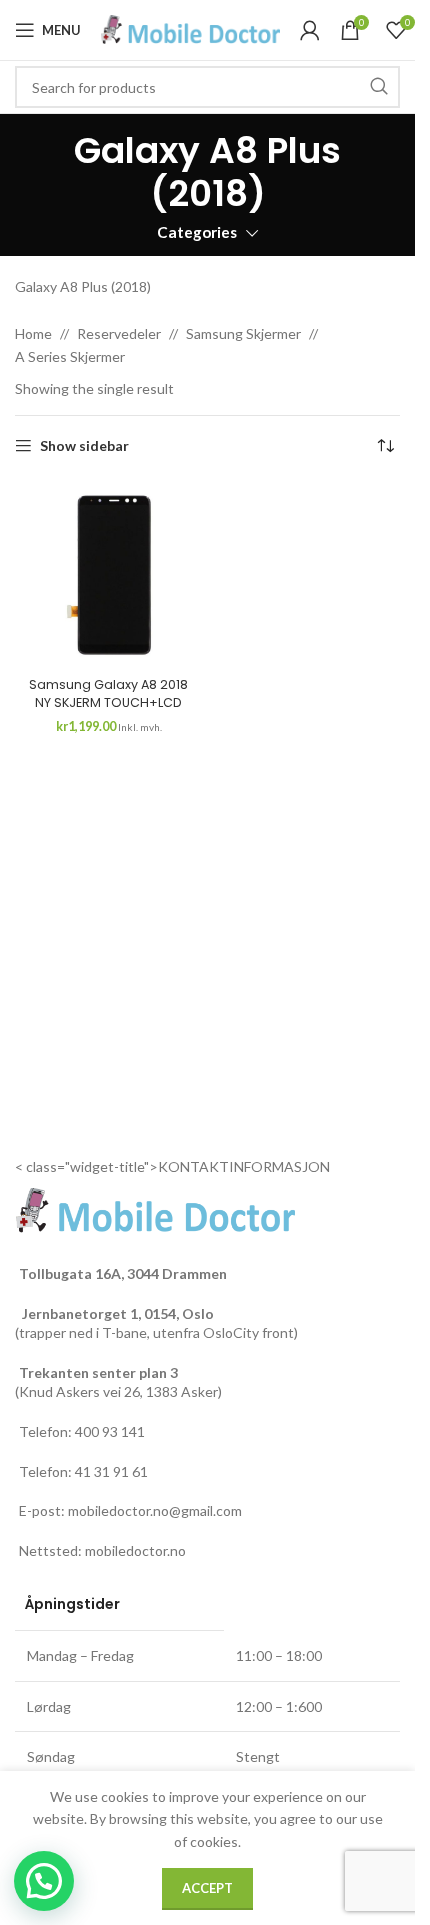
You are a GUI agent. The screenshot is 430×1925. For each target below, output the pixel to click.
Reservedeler (119, 333)
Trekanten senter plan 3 (98, 1372)
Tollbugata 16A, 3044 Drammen (123, 1273)
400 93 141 (110, 1431)
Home (33, 333)
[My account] (310, 30)
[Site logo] (190, 28)
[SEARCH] (379, 87)
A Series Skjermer (70, 356)
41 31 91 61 (111, 1471)
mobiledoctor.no (135, 1550)
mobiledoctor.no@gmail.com (155, 1510)
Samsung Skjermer (243, 333)
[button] (44, 1881)
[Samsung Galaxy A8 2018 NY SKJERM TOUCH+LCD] (109, 575)
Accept (207, 1888)
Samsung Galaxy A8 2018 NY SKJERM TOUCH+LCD (108, 693)
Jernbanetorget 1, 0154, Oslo (116, 1313)
